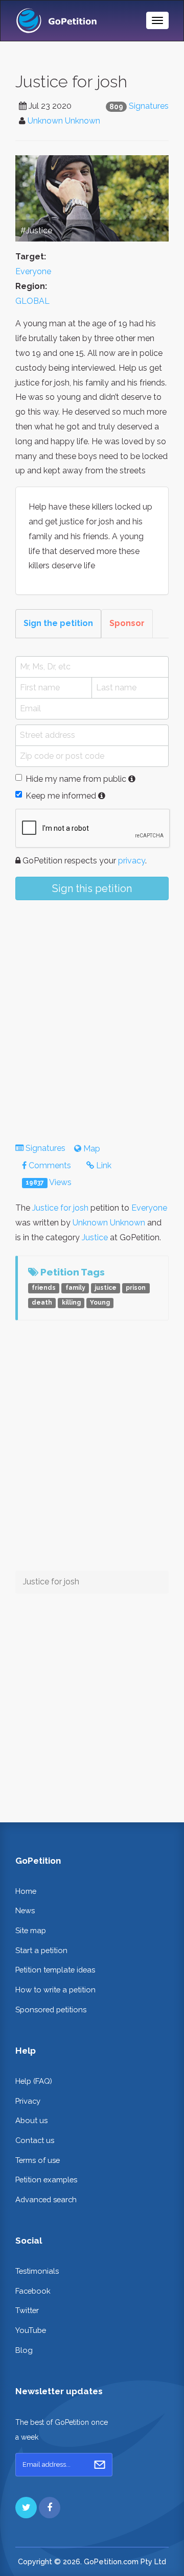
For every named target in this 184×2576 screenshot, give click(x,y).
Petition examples (46, 2180)
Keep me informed (61, 796)
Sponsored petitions (51, 2009)
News (25, 1910)
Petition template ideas (55, 1970)
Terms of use (38, 2160)
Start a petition (41, 1950)
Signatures (149, 106)
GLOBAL (32, 301)
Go (100, 2465)
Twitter (27, 2310)
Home (26, 1891)
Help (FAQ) (34, 2081)
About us (31, 2120)
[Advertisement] (92, 1013)
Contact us (35, 2140)
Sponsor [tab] (127, 623)
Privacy (28, 2101)
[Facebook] (50, 2508)
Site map (31, 1930)
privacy (132, 861)
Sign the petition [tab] (58, 623)
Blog (24, 2350)
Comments (49, 1165)
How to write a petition (55, 1990)
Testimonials (37, 2271)
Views (49, 1182)
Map (91, 1149)
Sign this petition (92, 888)
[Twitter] (26, 2508)
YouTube (31, 2330)
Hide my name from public (76, 779)
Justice (95, 1237)
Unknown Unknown (64, 121)
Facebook (33, 2291)
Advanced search (46, 2199)
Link (103, 1165)
